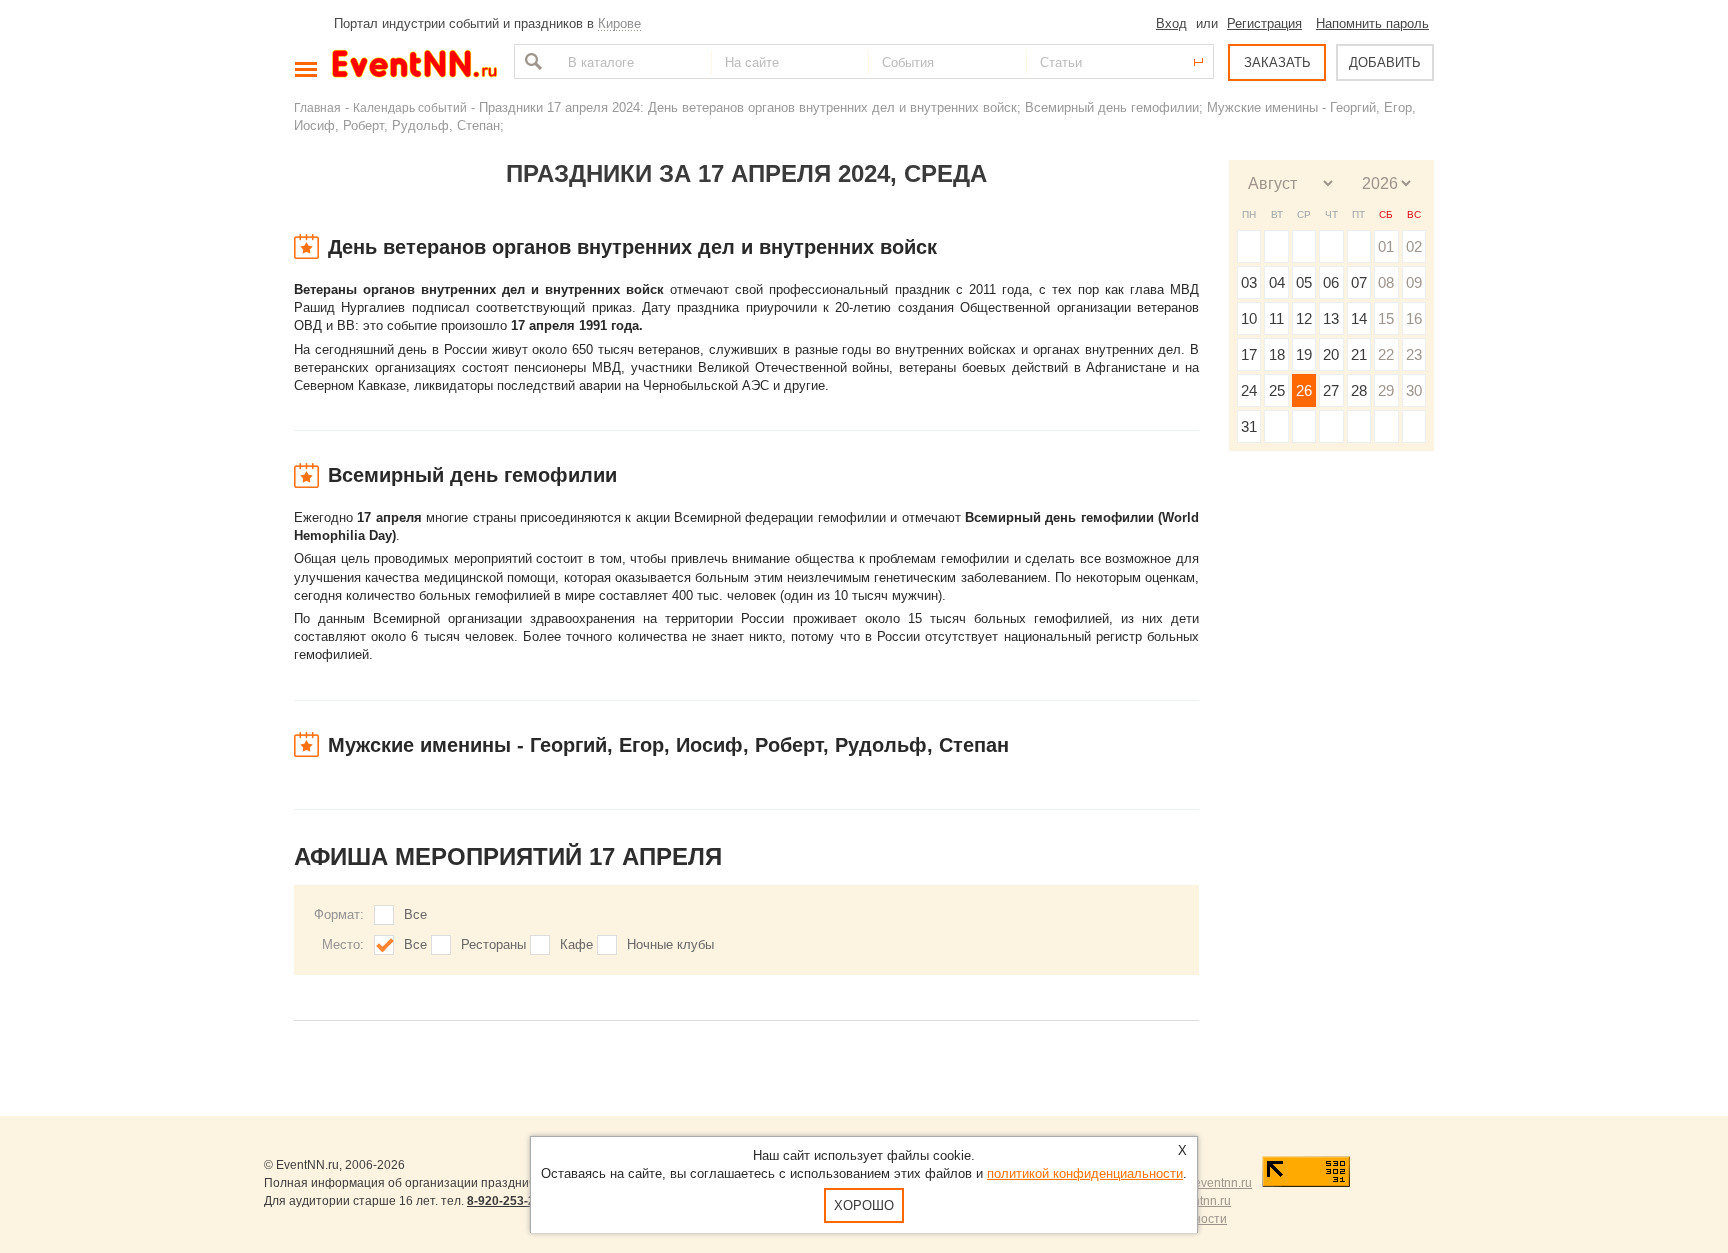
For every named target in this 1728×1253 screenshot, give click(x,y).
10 (1249, 318)
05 (1304, 282)
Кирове (619, 23)
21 (1359, 354)
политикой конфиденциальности (1085, 1173)
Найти (531, 61)
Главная (317, 107)
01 (1386, 246)
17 (1249, 354)
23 (1414, 354)
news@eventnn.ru (1202, 1183)
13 (1331, 318)
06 (1331, 282)
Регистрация (1264, 23)
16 (1414, 318)
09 (1414, 282)
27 (1331, 390)
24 (1249, 390)
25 (1277, 390)
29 (1386, 390)
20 (1331, 354)
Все (415, 914)
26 (1304, 390)
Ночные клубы (670, 944)
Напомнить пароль (1372, 23)
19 (1304, 354)
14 (1359, 318)
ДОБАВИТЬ (1385, 62)
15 (1386, 318)
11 (1276, 318)
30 (1414, 390)
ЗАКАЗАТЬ (1277, 62)
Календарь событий (410, 107)
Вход (1171, 23)
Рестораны (493, 944)
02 (1414, 246)
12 (1304, 318)
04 (1277, 282)
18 (1277, 354)
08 (1386, 282)
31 (1249, 426)
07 (1359, 282)
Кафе (576, 944)
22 (1386, 354)
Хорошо (864, 1205)
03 (1249, 282)
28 (1359, 390)
